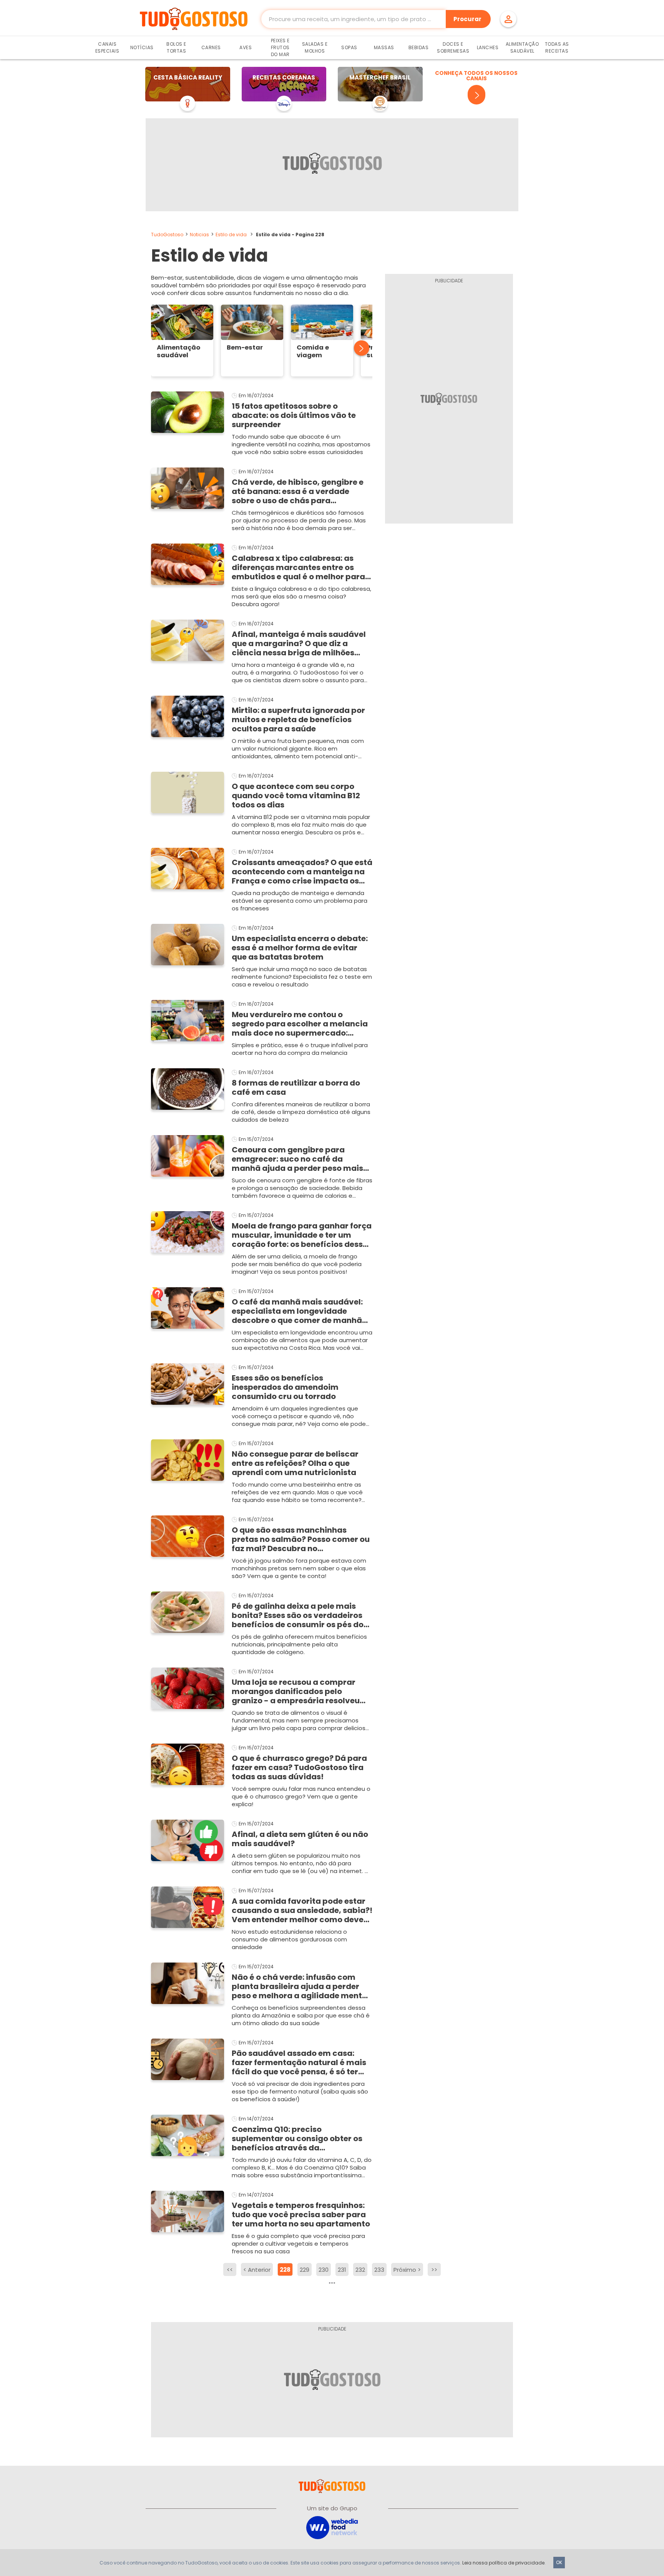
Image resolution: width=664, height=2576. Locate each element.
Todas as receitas (557, 47)
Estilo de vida (231, 235)
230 (324, 2270)
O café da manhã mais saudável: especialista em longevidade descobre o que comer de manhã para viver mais (297, 1311)
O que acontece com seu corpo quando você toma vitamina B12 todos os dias (296, 796)
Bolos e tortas (176, 47)
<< (230, 2270)
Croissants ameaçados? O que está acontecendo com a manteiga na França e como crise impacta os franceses (302, 872)
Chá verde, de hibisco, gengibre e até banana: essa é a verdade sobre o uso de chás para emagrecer (298, 491)
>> (434, 2270)
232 (360, 2270)
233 (379, 2270)
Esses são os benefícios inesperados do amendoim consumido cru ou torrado (285, 1387)
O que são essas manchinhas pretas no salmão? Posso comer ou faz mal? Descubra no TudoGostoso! (301, 1539)
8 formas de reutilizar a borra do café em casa (296, 1087)
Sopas (349, 47)
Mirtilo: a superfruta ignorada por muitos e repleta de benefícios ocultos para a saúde (298, 719)
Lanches (488, 47)
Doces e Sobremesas (453, 47)
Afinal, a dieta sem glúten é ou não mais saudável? (300, 1839)
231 (342, 2270)
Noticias (199, 235)
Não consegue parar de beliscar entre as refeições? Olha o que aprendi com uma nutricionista (295, 1463)
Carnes (211, 47)
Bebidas (419, 47)
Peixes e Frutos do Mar (280, 47)
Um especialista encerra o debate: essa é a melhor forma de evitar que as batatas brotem (300, 948)
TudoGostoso (167, 235)
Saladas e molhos (315, 47)
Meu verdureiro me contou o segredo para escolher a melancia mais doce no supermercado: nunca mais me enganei (300, 1024)
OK (559, 2562)
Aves (246, 47)
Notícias (142, 47)
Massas (384, 47)
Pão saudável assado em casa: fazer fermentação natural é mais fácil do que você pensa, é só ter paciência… (299, 2062)
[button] (357, 348)
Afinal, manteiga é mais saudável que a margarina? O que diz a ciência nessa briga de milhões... (299, 643)
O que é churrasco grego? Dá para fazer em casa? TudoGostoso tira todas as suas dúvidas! (299, 1767)
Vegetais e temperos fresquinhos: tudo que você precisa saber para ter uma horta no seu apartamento (301, 2215)
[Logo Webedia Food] (332, 2527)
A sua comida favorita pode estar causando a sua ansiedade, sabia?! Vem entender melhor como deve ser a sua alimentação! (302, 1910)
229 (305, 2270)
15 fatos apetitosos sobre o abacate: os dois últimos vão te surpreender (294, 415)
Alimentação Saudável (522, 47)
